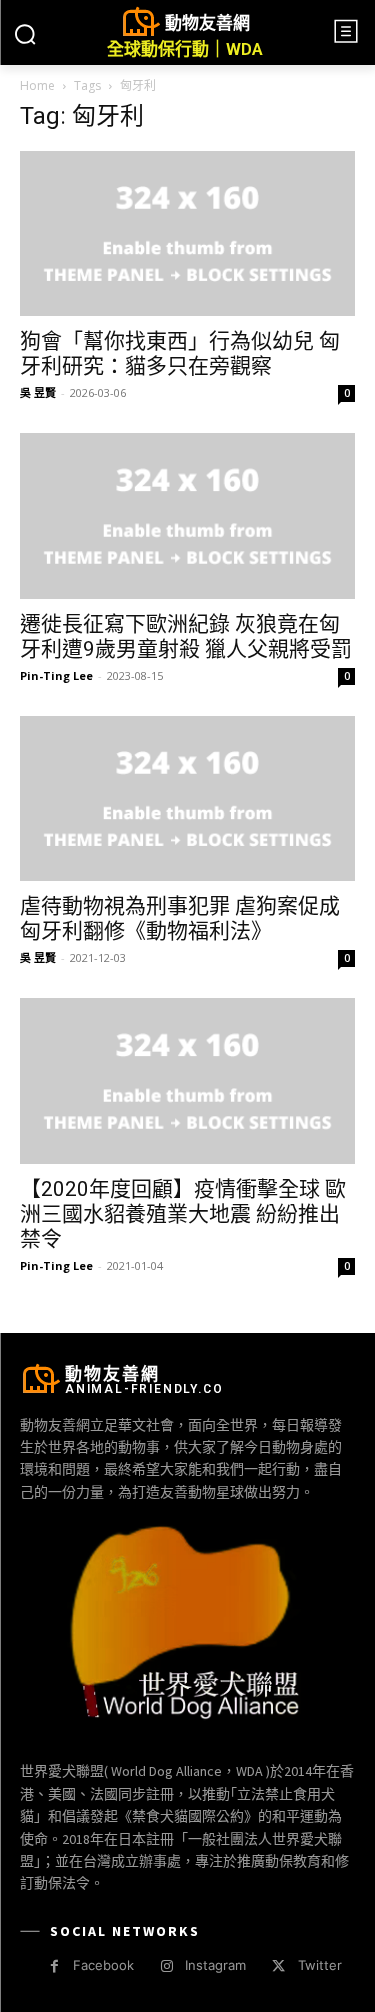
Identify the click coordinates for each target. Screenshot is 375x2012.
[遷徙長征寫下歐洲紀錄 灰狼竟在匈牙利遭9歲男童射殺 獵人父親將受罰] (187, 515)
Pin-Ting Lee (56, 675)
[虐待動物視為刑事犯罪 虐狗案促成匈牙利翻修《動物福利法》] (187, 798)
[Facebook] (54, 1966)
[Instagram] (166, 1966)
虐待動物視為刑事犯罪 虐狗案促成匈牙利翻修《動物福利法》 (180, 918)
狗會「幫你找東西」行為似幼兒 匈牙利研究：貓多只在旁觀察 (180, 353)
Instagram (215, 1965)
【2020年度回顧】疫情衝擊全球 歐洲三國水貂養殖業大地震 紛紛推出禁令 (183, 1214)
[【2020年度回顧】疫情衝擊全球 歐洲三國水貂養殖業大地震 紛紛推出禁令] (187, 1080)
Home (37, 85)
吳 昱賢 (38, 392)
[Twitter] (278, 1966)
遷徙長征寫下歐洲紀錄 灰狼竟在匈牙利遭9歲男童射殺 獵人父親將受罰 (186, 636)
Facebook (103, 1965)
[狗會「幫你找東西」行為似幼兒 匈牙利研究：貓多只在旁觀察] (187, 233)
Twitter (320, 1965)
